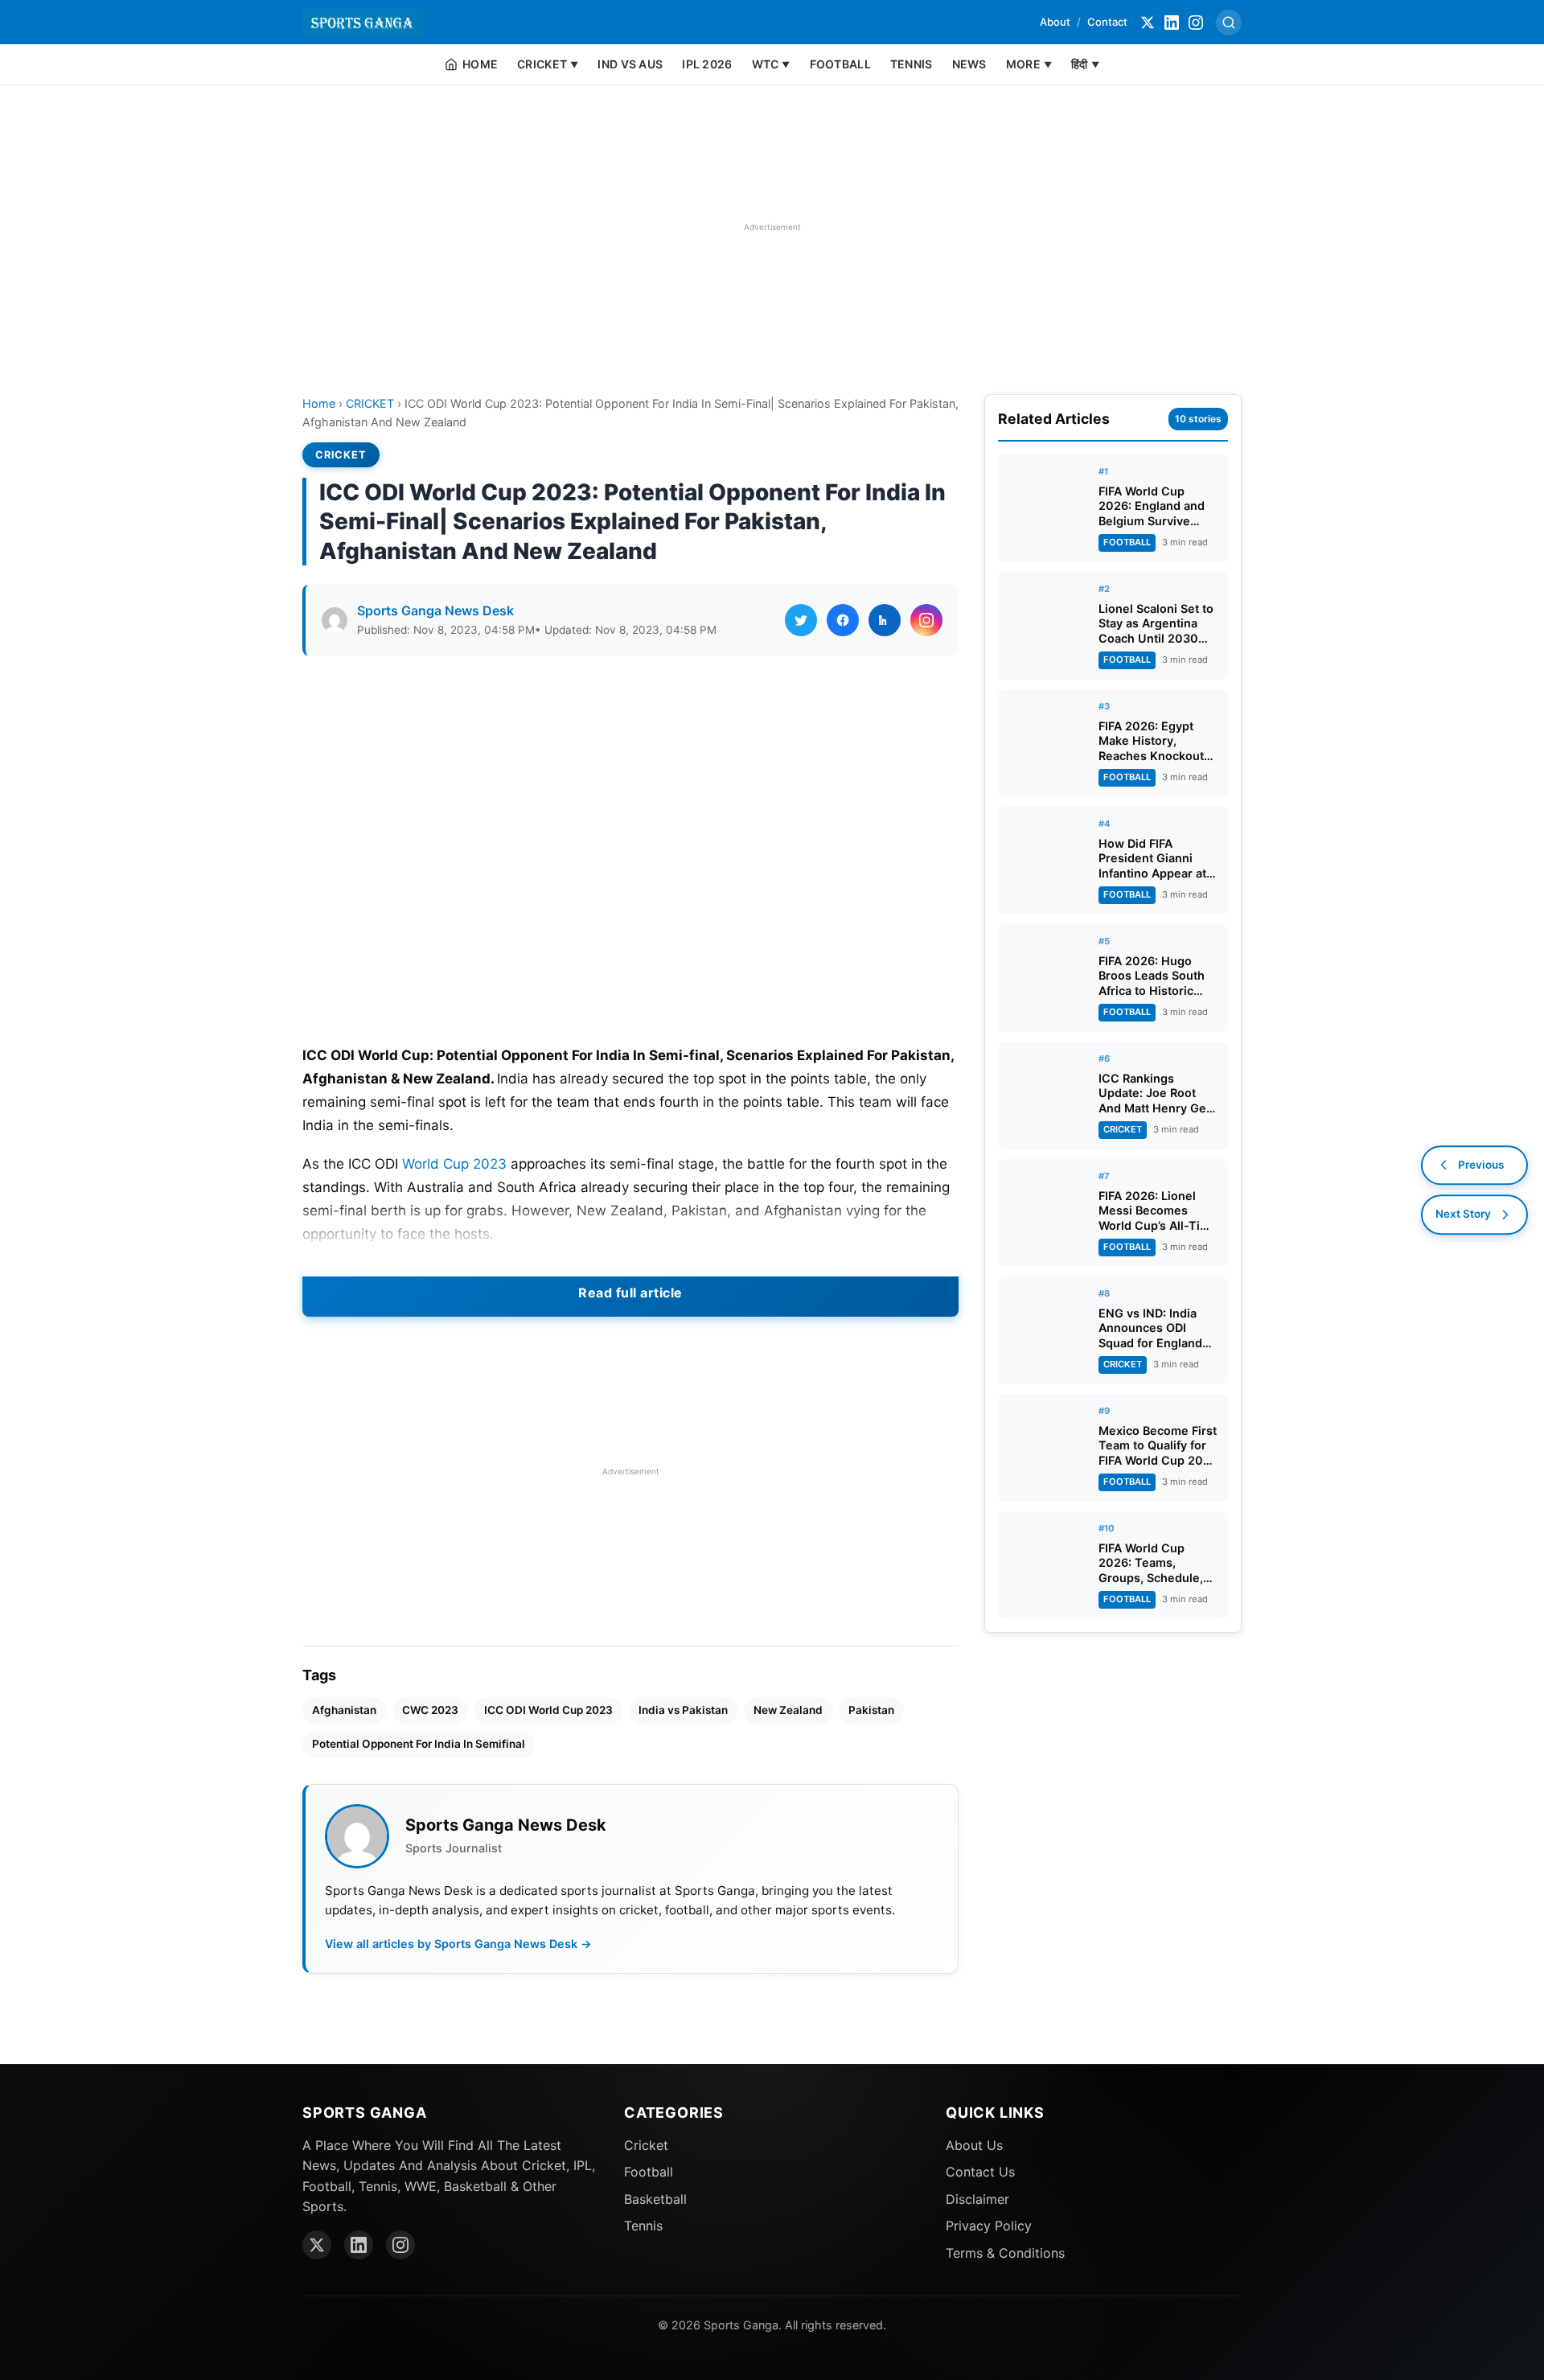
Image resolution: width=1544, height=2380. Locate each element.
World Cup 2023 (454, 1164)
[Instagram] (1196, 23)
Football (649, 2172)
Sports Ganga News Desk (435, 610)
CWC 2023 (430, 1710)
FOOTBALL (840, 64)
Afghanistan (344, 1710)
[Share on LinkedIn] (885, 620)
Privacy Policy (989, 2226)
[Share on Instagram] (926, 620)
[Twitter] (1148, 23)
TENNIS (912, 64)
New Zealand (788, 1710)
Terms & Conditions (1005, 2253)
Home (319, 403)
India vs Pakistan (683, 1710)
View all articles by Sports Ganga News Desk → (458, 1944)
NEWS (969, 64)
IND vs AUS (630, 64)
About (1055, 22)
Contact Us (980, 2172)
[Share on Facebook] (843, 620)
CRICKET (370, 403)
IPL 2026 (707, 64)
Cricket (646, 2145)
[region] (772, 227)
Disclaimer (977, 2199)
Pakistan (871, 1710)
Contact (1107, 22)
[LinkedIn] (1172, 23)
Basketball (655, 2199)
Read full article (630, 1293)
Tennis (643, 2226)
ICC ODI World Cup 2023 (548, 1710)
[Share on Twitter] (801, 620)
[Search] (1229, 23)
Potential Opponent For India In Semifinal (419, 1744)
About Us (974, 2145)
